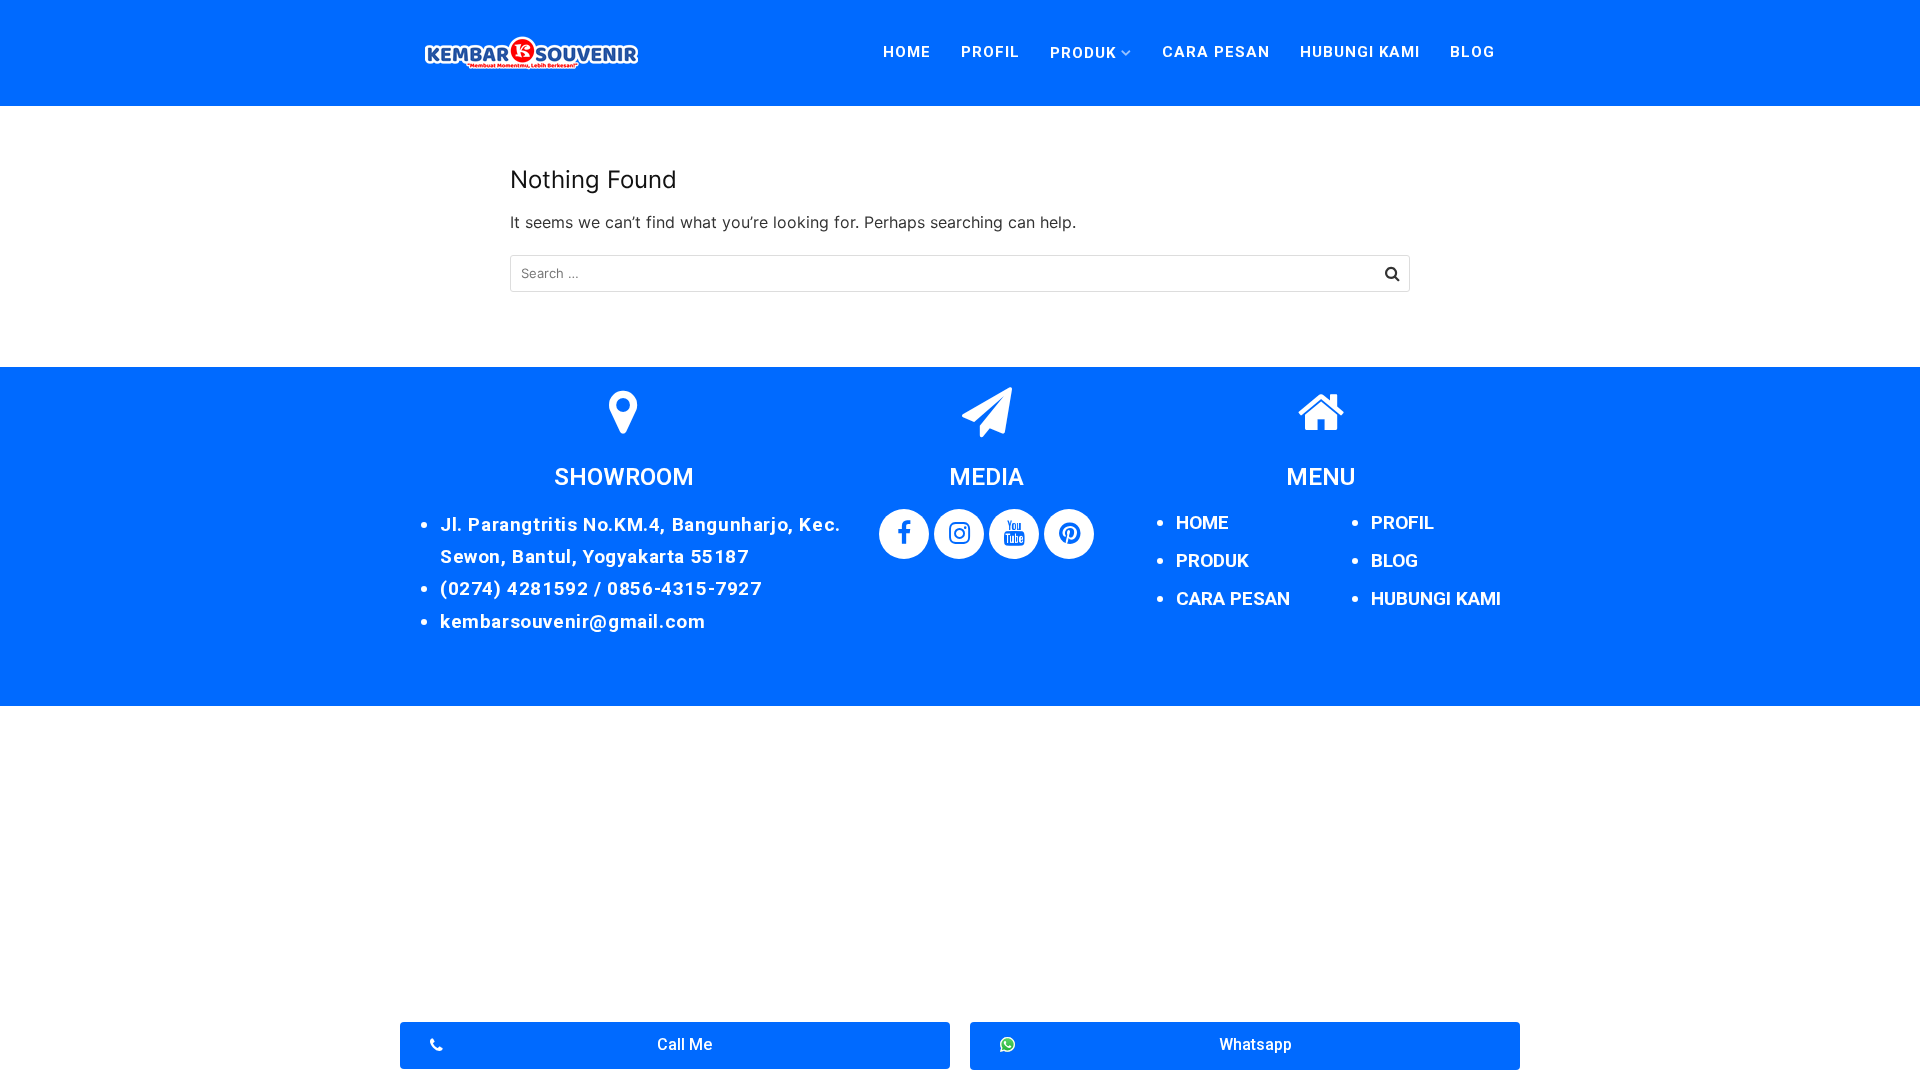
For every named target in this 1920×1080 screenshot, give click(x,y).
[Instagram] (959, 534)
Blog (1472, 52)
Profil (990, 52)
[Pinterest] (1069, 534)
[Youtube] (1014, 534)
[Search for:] (960, 273)
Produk (1083, 53)
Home (907, 52)
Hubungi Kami (1360, 52)
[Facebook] (904, 534)
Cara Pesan (1216, 52)
